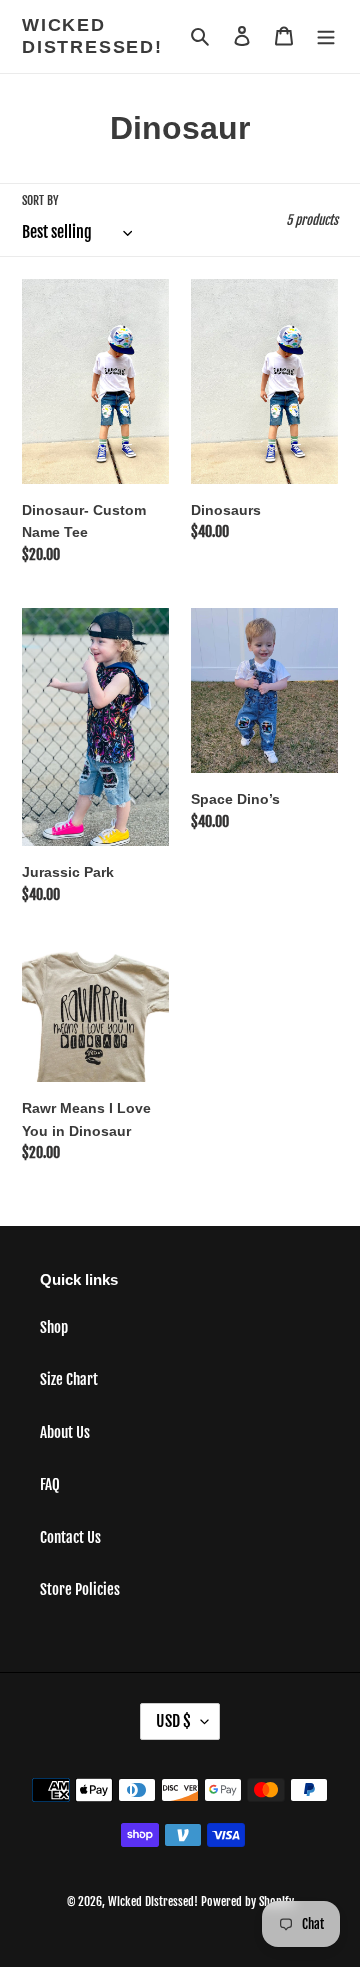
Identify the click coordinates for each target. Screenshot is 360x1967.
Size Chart (69, 1379)
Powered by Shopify (247, 1901)
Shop (54, 1327)
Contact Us (70, 1537)
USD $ (173, 1721)
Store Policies (80, 1589)
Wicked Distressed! (92, 36)
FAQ (50, 1484)
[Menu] (326, 36)
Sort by (40, 200)
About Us (65, 1432)
